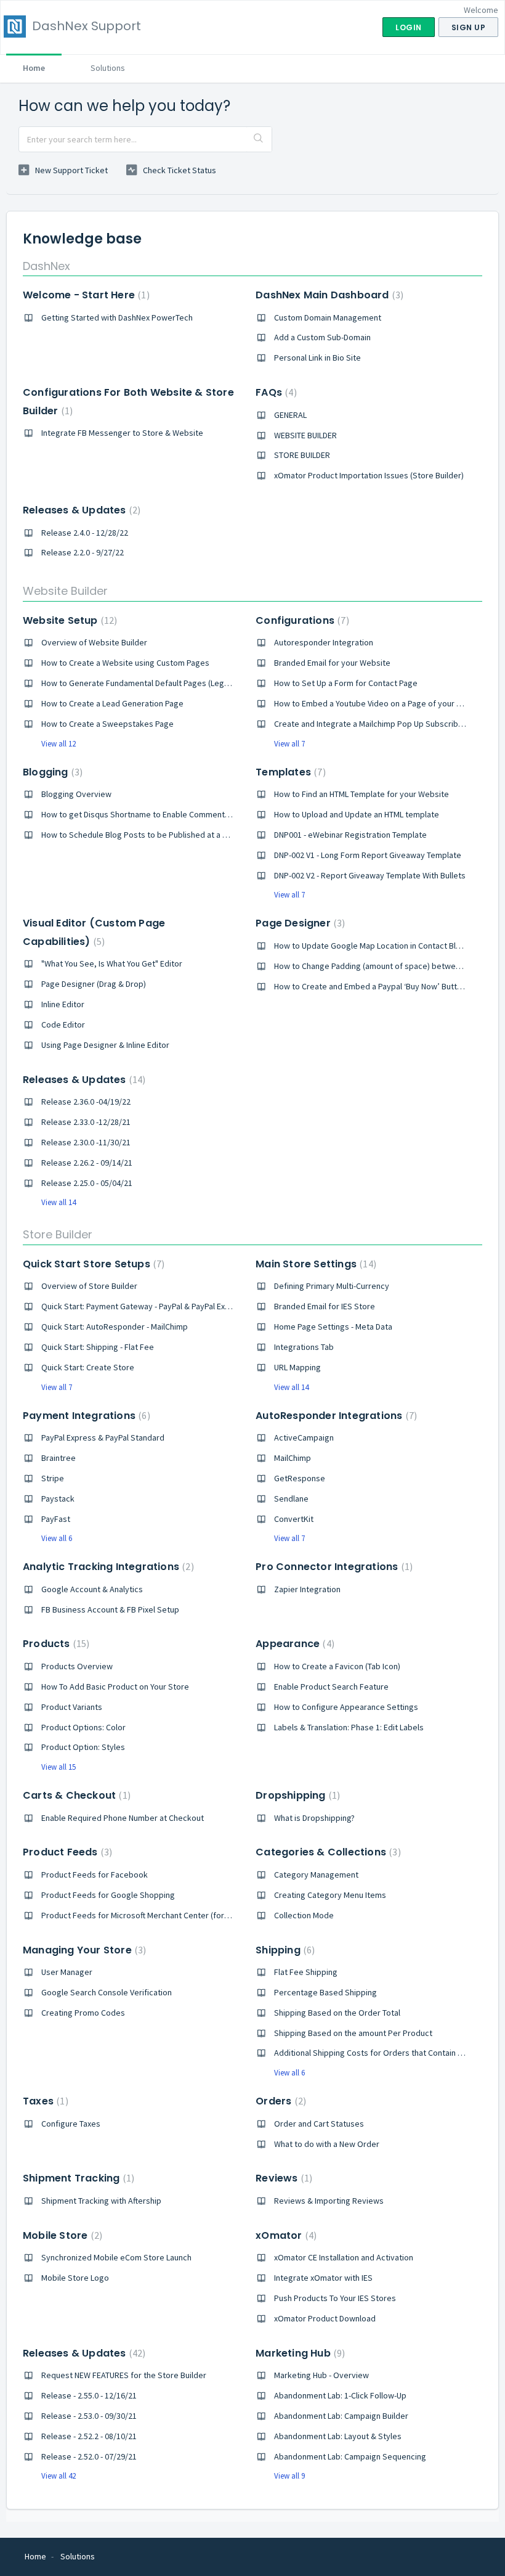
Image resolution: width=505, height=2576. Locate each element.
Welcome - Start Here (85, 295)
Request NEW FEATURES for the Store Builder (124, 2375)
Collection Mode (304, 1915)
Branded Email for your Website (332, 663)
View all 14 (59, 1202)
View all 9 (289, 2476)
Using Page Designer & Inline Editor (105, 1045)
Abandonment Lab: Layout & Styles (338, 2436)
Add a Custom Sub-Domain (322, 337)
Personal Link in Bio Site (317, 358)
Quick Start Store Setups (92, 1264)
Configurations (301, 620)
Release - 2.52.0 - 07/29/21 (89, 2456)
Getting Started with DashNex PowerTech (117, 317)
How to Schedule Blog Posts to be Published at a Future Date (153, 835)
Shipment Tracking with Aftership (101, 2201)
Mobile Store (61, 2235)
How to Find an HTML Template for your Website (362, 794)
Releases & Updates (80, 510)
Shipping (284, 1950)
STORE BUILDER (302, 455)
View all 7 (289, 744)
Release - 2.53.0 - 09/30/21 (89, 2416)
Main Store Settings (314, 1264)
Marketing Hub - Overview (321, 2375)
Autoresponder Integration (324, 642)
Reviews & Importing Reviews (329, 2201)
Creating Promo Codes (83, 2013)
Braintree (59, 1458)
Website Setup (68, 620)
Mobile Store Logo (75, 2278)
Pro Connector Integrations (333, 1567)
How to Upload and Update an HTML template (357, 814)
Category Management (316, 1875)
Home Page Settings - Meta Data (333, 1327)
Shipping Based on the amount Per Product (353, 2033)
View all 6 (57, 1538)
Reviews (282, 2178)
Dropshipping (296, 1795)
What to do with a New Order (327, 2144)
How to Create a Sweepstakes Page (107, 724)
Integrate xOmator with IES (323, 2278)
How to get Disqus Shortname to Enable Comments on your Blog (159, 814)
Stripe (53, 1478)
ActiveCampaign (304, 1437)
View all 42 (59, 2476)
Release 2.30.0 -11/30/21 (86, 1142)
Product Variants (72, 1707)
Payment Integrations (85, 1416)
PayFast (56, 1519)
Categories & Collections (326, 1852)
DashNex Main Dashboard (328, 295)
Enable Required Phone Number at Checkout (123, 1818)
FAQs (274, 392)
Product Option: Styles (83, 1747)
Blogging (51, 772)
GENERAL (290, 415)
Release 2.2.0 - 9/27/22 (83, 552)
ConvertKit (294, 1519)
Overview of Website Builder (94, 642)
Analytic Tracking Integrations (107, 1567)
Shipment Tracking (77, 2178)
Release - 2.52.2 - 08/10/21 (89, 2436)
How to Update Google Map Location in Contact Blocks (374, 946)
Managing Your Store (83, 1950)
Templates (289, 772)
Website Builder (65, 591)
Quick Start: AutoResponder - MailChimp (115, 1327)
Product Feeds (66, 1852)
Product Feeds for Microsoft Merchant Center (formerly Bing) (153, 1915)
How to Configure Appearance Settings (346, 1707)
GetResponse (300, 1478)
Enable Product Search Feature (331, 1687)
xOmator (285, 2235)
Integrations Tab (304, 1347)
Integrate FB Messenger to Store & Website (122, 433)
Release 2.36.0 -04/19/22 (86, 1102)
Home (34, 68)
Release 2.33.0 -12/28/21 (86, 1122)
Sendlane (291, 1499)
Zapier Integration (307, 1589)
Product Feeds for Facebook (95, 1875)
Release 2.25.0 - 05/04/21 (87, 1183)
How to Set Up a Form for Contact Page (346, 683)
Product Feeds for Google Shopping (108, 1895)
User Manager (67, 1972)
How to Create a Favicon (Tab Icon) (337, 1666)
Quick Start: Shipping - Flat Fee (98, 1347)
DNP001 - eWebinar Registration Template (350, 835)
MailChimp (293, 1458)
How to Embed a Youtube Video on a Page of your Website (381, 703)
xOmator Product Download (325, 2318)
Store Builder (58, 1234)
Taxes (44, 2101)
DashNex (46, 266)
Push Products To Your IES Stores (335, 2298)
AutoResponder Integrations (335, 1416)
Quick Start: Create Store (88, 1367)
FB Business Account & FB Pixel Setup (110, 1609)
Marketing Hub (299, 2353)
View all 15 (59, 1767)
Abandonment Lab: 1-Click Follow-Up (340, 2395)
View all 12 (59, 744)
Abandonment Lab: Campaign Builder (341, 2416)
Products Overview (77, 1666)
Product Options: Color (83, 1727)
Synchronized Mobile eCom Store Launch (116, 2257)
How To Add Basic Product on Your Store (115, 1687)
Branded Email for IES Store (325, 1306)
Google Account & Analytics (92, 1589)
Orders (279, 2101)
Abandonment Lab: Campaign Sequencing (350, 2456)
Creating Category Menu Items (330, 1895)
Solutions (108, 68)
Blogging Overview (76, 794)
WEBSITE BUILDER (305, 435)
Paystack (58, 1499)
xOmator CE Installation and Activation (344, 2257)
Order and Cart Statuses (319, 2124)
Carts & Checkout (75, 1795)
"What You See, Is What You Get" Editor (112, 963)
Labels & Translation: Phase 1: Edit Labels (349, 1727)
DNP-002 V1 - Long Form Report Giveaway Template (368, 855)
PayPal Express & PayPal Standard (103, 1437)
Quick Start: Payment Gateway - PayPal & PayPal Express (144, 1306)
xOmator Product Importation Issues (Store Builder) (369, 475)
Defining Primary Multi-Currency (332, 1286)
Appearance (293, 1644)
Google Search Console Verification (107, 1992)
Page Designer (299, 923)
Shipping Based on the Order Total (337, 2013)
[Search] (259, 139)
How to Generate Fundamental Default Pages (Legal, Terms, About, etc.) (173, 683)
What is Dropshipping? (314, 1818)
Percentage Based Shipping (325, 1992)
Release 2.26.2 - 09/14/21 (87, 1163)
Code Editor (63, 1024)
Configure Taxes (71, 2124)
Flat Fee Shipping (306, 1972)
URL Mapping (297, 1367)
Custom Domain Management (328, 317)
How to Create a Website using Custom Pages (125, 663)
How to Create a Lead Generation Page (112, 703)
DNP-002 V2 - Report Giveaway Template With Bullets (370, 875)
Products (55, 1644)
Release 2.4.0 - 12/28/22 (85, 533)
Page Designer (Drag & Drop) (94, 984)
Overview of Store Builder (89, 1286)
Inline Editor (63, 1004)
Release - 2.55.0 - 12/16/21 (89, 2395)
